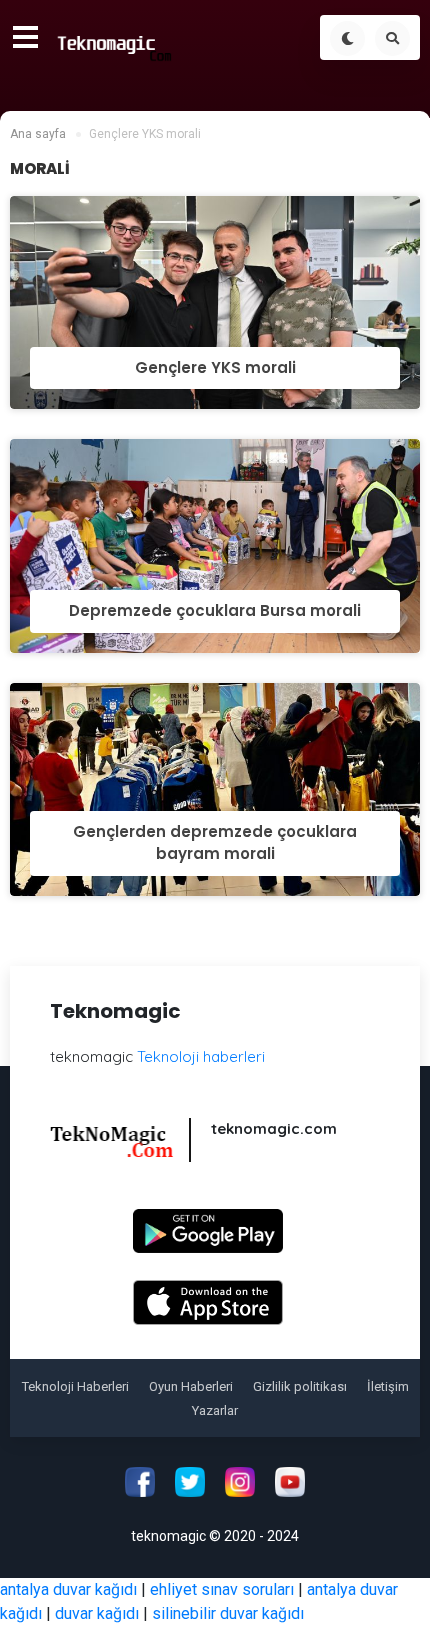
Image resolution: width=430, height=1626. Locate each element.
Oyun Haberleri (191, 1386)
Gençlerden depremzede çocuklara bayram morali (215, 843)
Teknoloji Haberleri (75, 1386)
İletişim (388, 1386)
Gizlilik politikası (300, 1386)
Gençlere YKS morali (215, 367)
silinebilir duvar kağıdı (228, 1613)
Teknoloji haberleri (201, 1056)
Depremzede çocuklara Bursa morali (215, 610)
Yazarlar (215, 1410)
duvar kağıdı (97, 1613)
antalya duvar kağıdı (68, 1589)
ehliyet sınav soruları (222, 1589)
